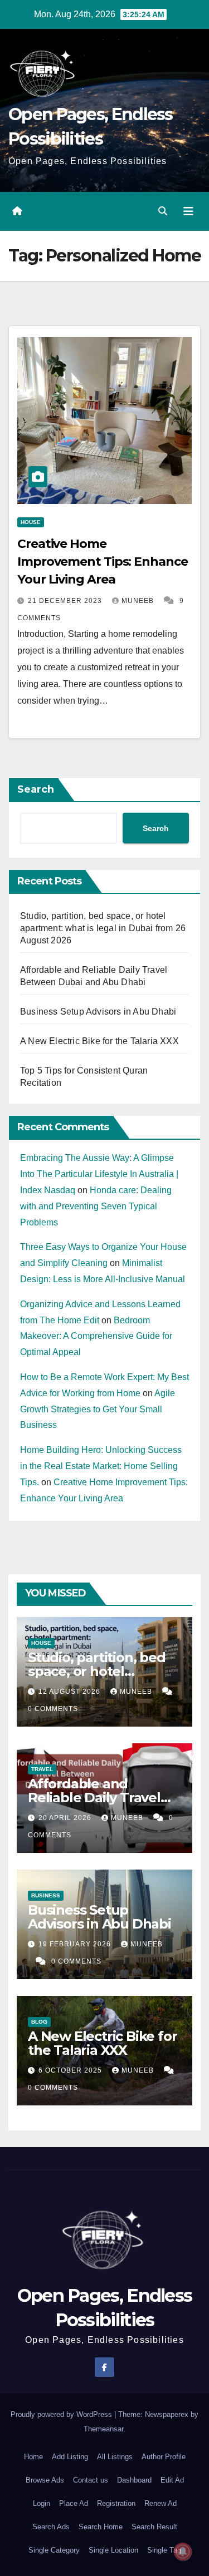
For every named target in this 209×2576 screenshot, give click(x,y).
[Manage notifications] (183, 2552)
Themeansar (103, 2429)
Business (46, 1895)
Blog (39, 2022)
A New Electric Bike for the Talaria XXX (99, 1041)
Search (36, 789)
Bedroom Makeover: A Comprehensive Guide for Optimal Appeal (96, 1336)
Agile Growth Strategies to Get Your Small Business (98, 1409)
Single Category (54, 2550)
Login (42, 2503)
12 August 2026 (71, 1692)
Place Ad (74, 2503)
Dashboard (134, 2480)
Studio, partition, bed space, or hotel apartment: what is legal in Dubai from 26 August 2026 (103, 928)
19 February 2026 (76, 1944)
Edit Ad (172, 2480)
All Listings (115, 2457)
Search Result (154, 2527)
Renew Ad (161, 2503)
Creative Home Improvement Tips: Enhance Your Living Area (103, 562)
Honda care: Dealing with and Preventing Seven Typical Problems (96, 1206)
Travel (42, 1769)
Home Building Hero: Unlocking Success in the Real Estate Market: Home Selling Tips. (101, 1466)
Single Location (113, 2550)
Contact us (91, 2480)
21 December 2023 (66, 601)
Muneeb (139, 601)
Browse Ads (45, 2480)
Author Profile (164, 2457)
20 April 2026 (66, 1818)
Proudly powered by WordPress (62, 2414)
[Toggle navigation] (188, 211)
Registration (116, 2503)
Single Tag (164, 2550)
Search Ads (51, 2527)
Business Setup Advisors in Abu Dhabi (98, 1012)
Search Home (101, 2527)
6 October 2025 (71, 2070)
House (31, 522)
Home (33, 2457)
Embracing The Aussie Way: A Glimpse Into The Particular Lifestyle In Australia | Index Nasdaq (99, 1174)
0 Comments (53, 1709)
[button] (163, 211)
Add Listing (70, 2457)
